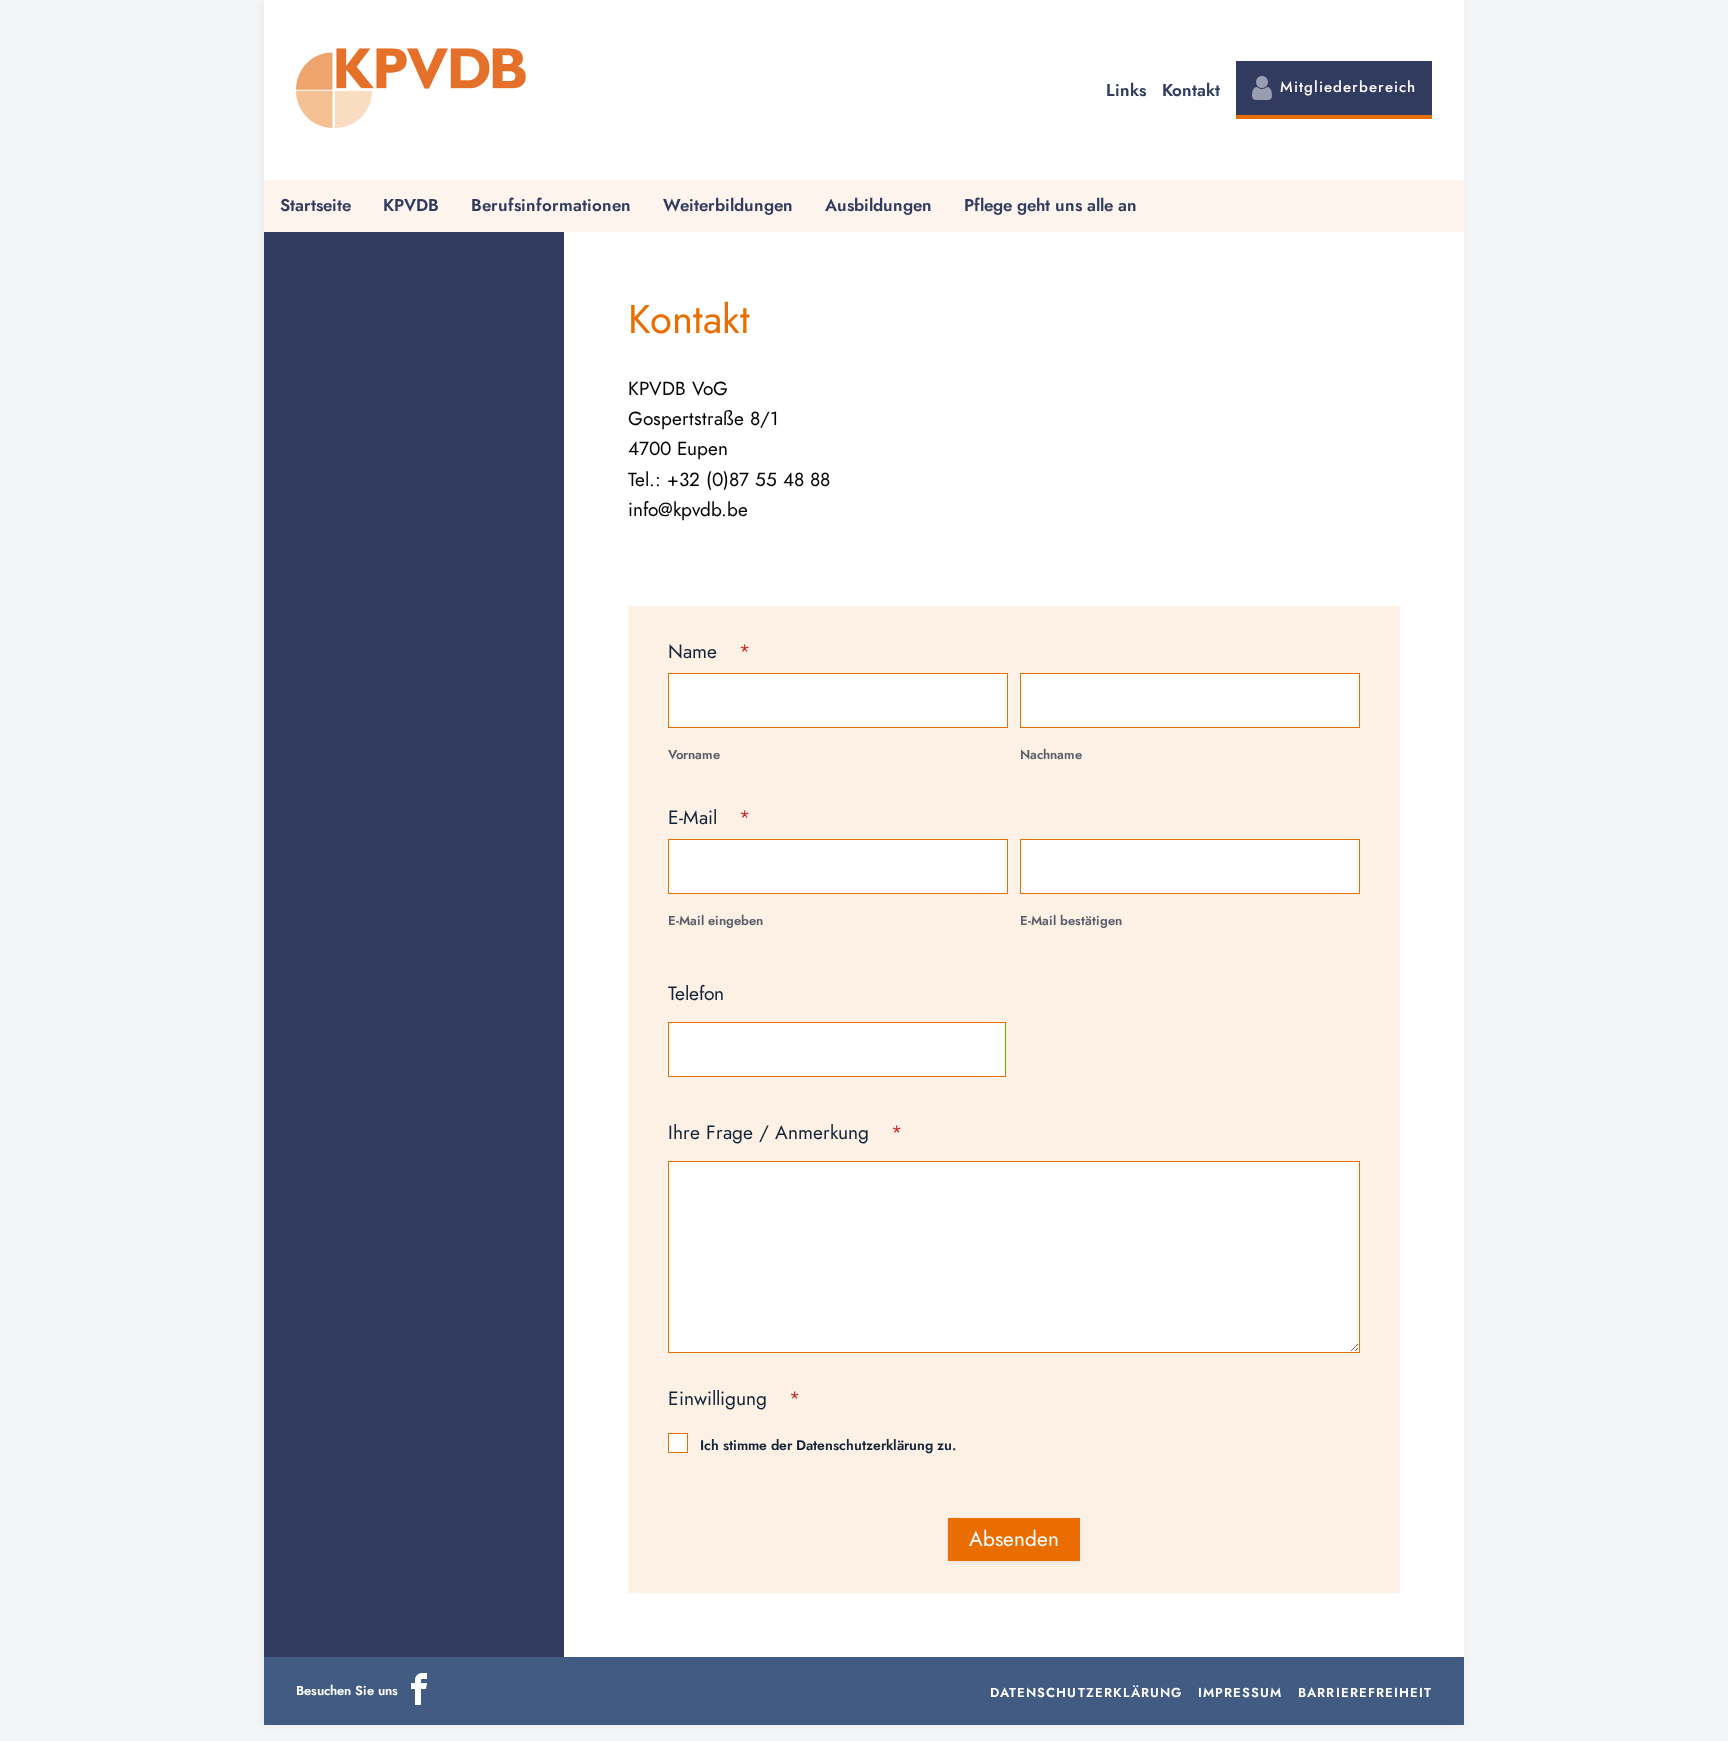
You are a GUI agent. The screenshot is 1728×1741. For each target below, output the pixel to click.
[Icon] (419, 1700)
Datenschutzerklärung (1086, 1692)
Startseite (315, 205)
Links (1126, 90)
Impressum (1240, 1692)
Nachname (1051, 754)
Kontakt (1191, 90)
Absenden (1014, 1539)
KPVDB (411, 205)
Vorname (694, 754)
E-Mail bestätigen (1071, 920)
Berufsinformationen (551, 205)
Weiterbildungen (728, 205)
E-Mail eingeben (715, 920)
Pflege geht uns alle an (1050, 205)
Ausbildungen (878, 205)
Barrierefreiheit (1365, 1692)
